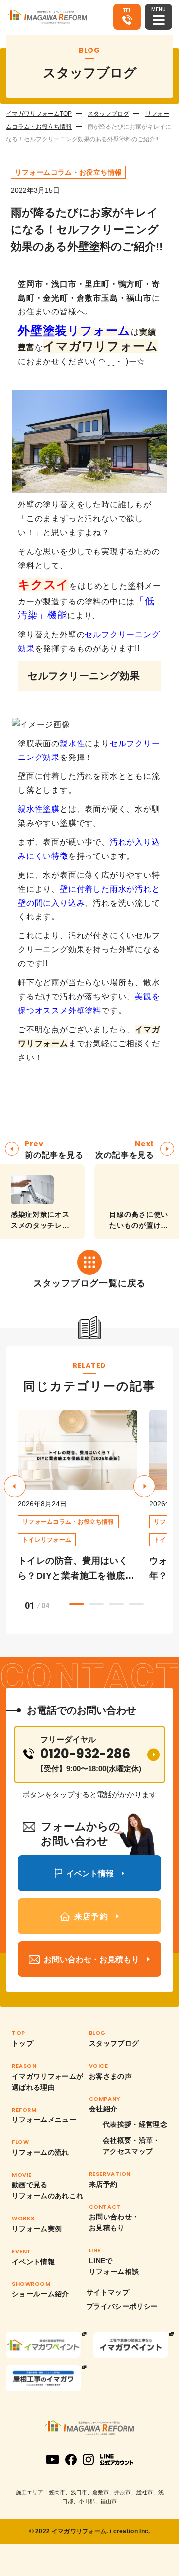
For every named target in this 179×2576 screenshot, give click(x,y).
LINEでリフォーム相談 (114, 2266)
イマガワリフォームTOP (39, 114)
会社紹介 (103, 2109)
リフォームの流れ (41, 2152)
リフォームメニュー (44, 2120)
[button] (144, 1486)
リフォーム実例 (37, 2229)
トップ (23, 2043)
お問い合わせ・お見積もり (114, 2222)
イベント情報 (33, 2262)
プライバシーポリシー (122, 2306)
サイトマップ (108, 2292)
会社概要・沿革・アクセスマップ (132, 2146)
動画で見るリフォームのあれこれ (48, 2190)
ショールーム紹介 (41, 2294)
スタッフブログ (108, 114)
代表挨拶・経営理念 (135, 2124)
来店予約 (103, 2184)
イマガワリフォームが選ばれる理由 (48, 2082)
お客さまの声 (110, 2076)
